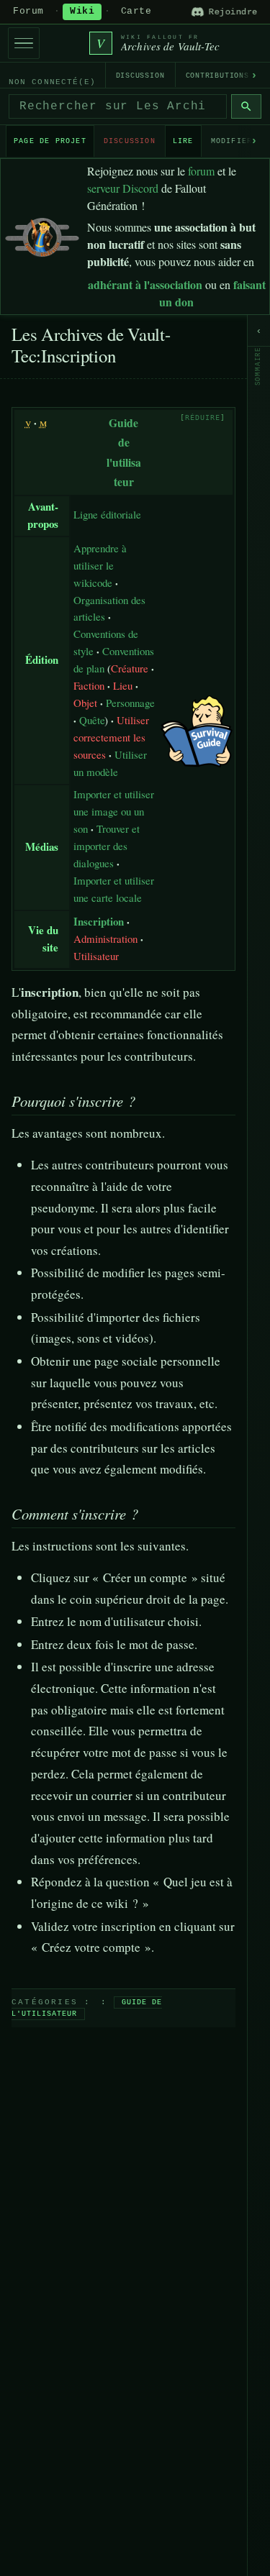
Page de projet (50, 141)
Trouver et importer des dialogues (107, 846)
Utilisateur (96, 956)
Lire (183, 141)
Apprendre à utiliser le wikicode (100, 565)
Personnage (130, 703)
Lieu (123, 685)
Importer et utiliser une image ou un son (114, 811)
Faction (89, 685)
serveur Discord (123, 188)
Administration (105, 938)
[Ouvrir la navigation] (24, 43)
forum (201, 171)
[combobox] (118, 106)
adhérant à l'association (145, 284)
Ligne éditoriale (107, 514)
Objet (85, 703)
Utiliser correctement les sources (112, 737)
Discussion (140, 76)
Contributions (217, 76)
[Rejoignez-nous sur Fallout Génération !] (42, 234)
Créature (130, 668)
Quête (92, 720)
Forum (28, 12)
